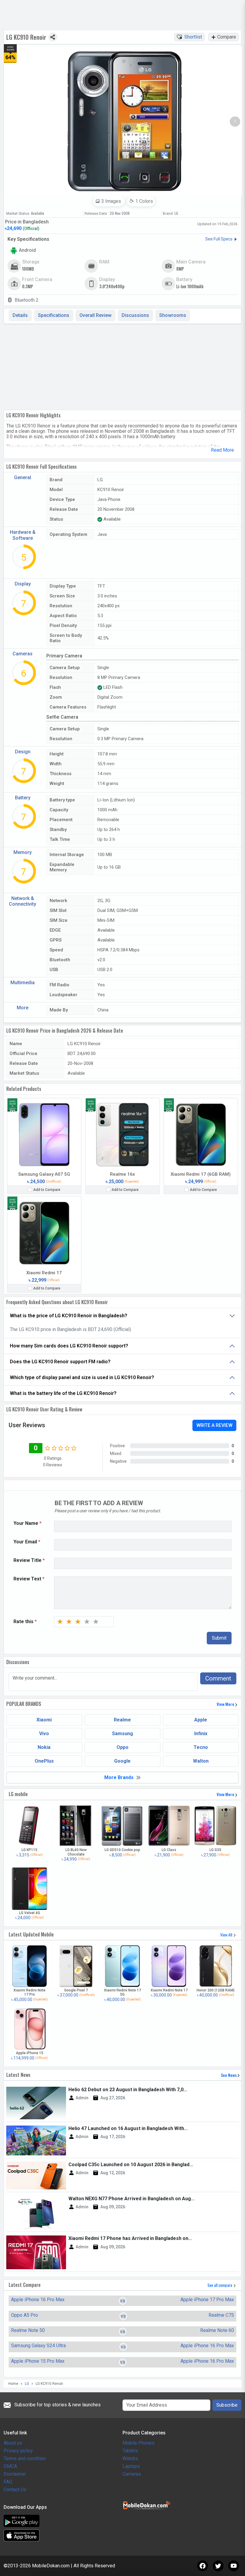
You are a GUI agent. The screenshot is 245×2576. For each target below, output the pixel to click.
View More (226, 1704)
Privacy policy (18, 2451)
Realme (122, 1720)
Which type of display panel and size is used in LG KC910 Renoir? (82, 1377)
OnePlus (44, 1761)
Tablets (130, 2451)
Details (20, 315)
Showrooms (173, 315)
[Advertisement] (122, 366)
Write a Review (214, 1425)
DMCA (10, 2466)
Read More (222, 450)
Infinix (201, 1734)
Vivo (44, 1734)
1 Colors (144, 201)
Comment (218, 1678)
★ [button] (60, 1622)
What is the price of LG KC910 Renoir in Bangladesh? (69, 1316)
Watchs (130, 2458)
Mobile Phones (138, 2443)
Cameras (132, 2474)
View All (227, 1935)
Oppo (122, 1747)
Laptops (131, 2466)
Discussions (135, 315)
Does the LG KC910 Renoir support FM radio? (60, 1362)
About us (13, 2443)
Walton (201, 1761)
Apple (201, 1720)
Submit (219, 1638)
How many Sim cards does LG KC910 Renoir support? (69, 1346)
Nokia (44, 1747)
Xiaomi (44, 1720)
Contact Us (15, 2490)
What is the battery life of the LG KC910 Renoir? (63, 1393)
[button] (235, 122)
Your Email (27, 1542)
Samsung (122, 1734)
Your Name (27, 1523)
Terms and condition (25, 2458)
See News (229, 2075)
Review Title (29, 1560)
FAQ (8, 2482)
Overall (95, 315)
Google (122, 1761)
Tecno (201, 1747)
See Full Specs (219, 239)
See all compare (220, 2285)
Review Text (29, 1579)
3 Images (111, 201)
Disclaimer (15, 2474)
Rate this (25, 1622)
